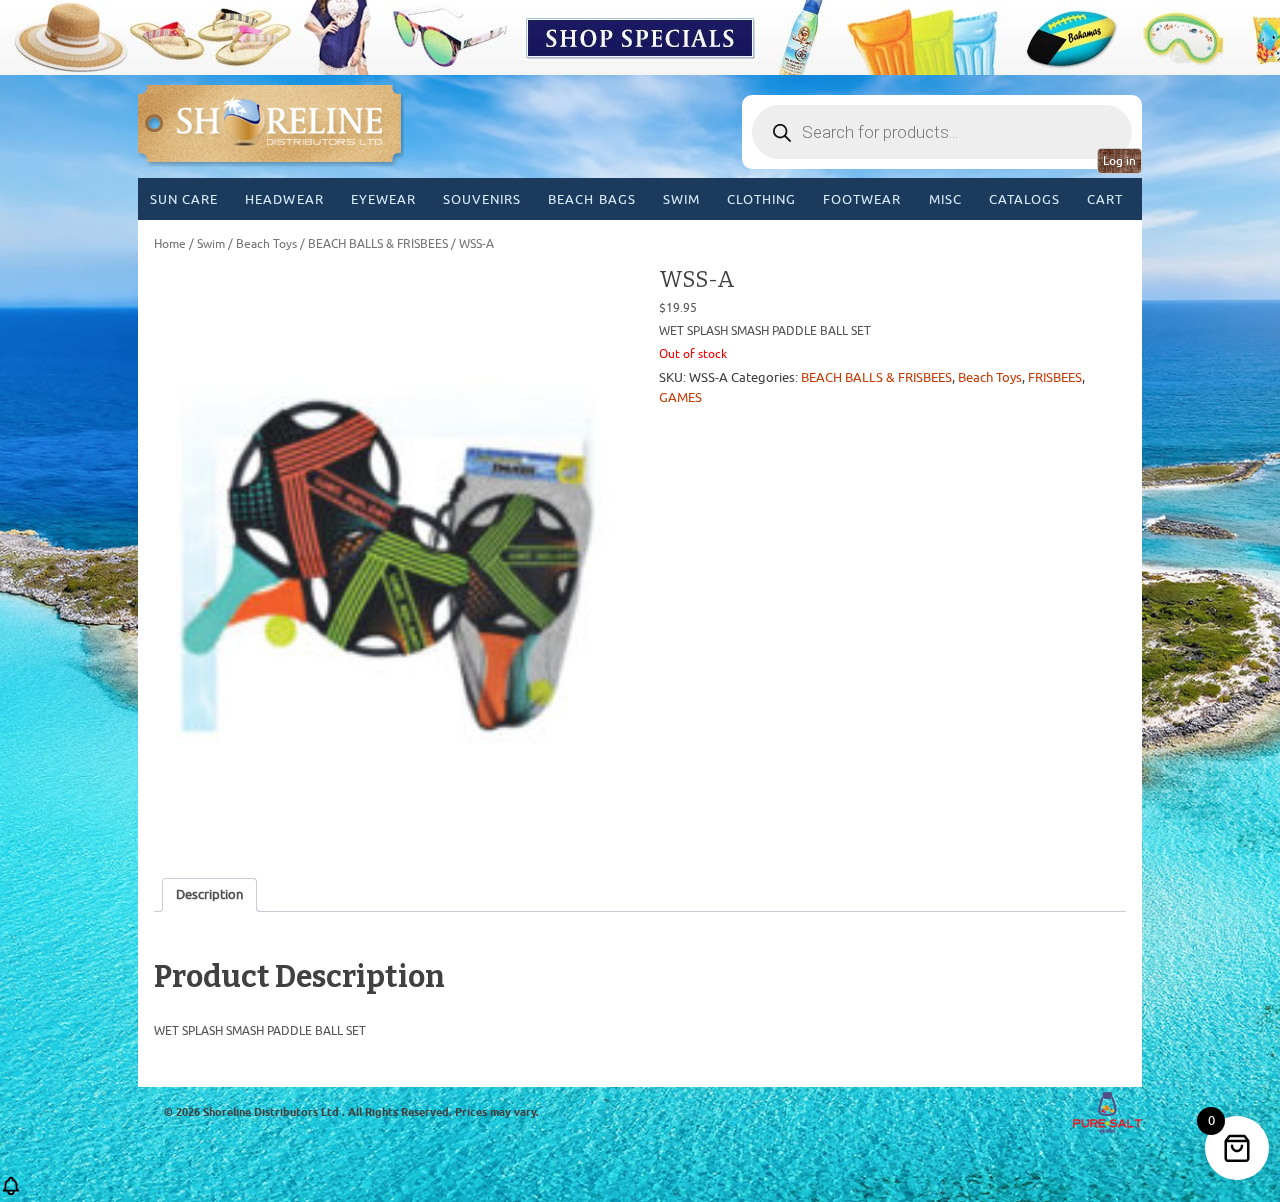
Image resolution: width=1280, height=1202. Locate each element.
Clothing (761, 199)
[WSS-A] (387, 559)
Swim (681, 199)
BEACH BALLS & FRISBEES (378, 244)
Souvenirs (482, 199)
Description (209, 894)
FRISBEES (1055, 377)
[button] (11, 1192)
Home (170, 244)
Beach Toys (266, 244)
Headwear (284, 199)
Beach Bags (591, 199)
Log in (1119, 161)
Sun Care (184, 199)
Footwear (862, 199)
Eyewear (383, 199)
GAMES (680, 397)
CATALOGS (1024, 199)
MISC (945, 199)
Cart (1105, 199)
